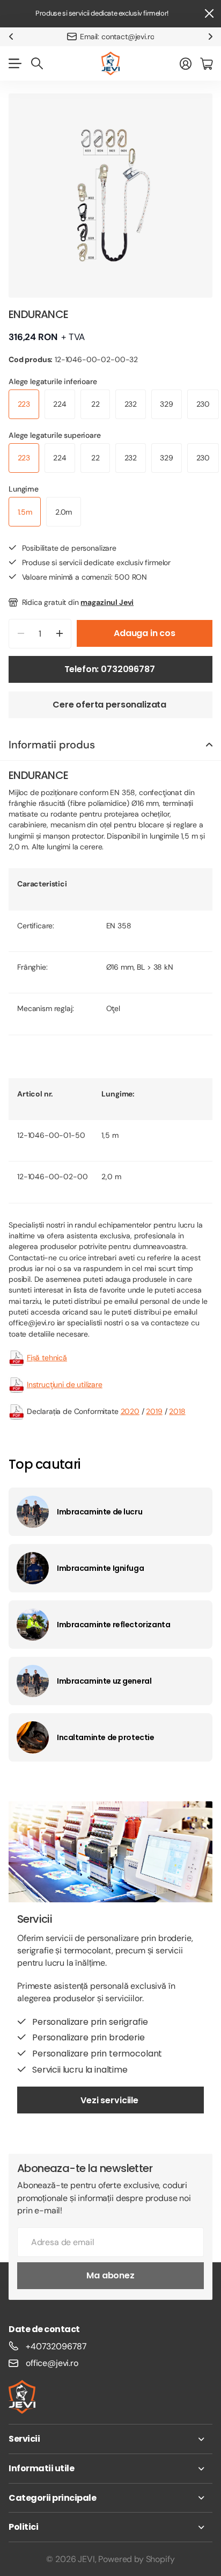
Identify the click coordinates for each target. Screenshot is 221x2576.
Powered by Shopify (136, 2559)
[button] (11, 37)
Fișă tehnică (47, 1358)
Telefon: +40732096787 (117, 37)
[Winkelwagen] (206, 63)
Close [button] (209, 14)
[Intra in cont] (186, 63)
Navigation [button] (14, 63)
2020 (130, 1411)
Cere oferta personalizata (110, 705)
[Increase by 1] (59, 634)
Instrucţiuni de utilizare (65, 1384)
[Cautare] (37, 63)
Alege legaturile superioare (55, 435)
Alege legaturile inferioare (53, 381)
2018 (177, 1411)
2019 (154, 1411)
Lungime (24, 489)
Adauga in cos (145, 633)
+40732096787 (56, 2346)
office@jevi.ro (52, 2363)
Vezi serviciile (110, 2100)
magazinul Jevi (107, 602)
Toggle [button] (209, 745)
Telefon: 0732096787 (111, 669)
